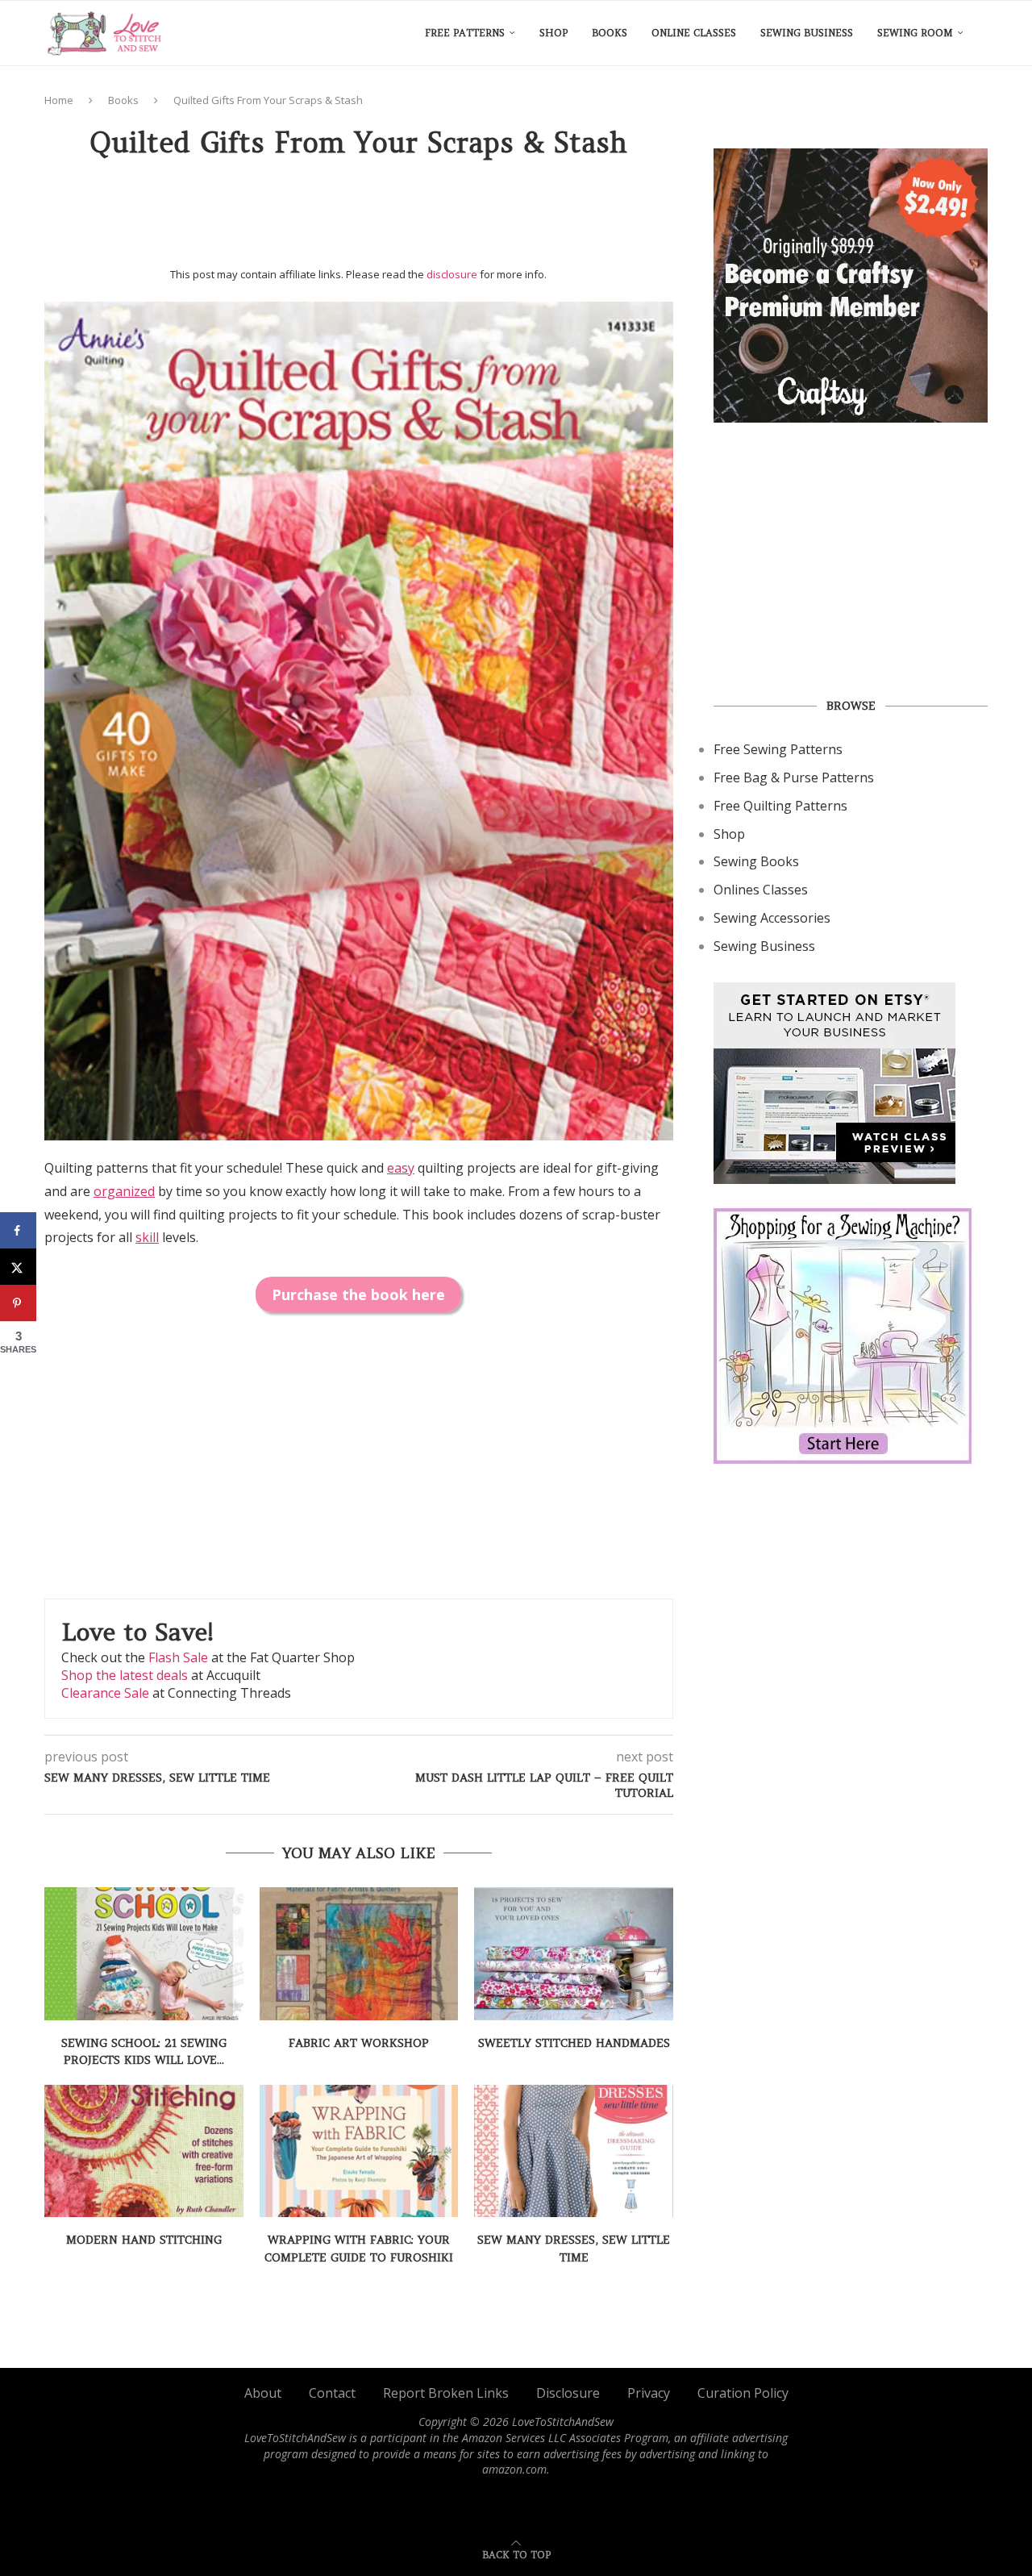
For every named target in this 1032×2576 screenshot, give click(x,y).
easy (401, 1168)
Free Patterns (465, 33)
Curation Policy (743, 2393)
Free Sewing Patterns (778, 749)
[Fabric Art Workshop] (359, 1953)
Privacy (649, 2393)
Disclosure (568, 2393)
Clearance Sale (105, 1693)
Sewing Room (915, 33)
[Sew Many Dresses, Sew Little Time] (574, 2151)
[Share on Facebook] (18, 1230)
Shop (553, 33)
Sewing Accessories (772, 918)
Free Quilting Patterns (780, 806)
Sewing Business (807, 33)
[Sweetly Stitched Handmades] (574, 1953)
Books (610, 33)
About (263, 2393)
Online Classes (694, 33)
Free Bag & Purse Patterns (794, 777)
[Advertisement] (359, 219)
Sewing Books (756, 861)
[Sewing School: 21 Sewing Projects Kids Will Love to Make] (144, 1953)
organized (124, 1191)
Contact (332, 2393)
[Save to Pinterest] (18, 1303)
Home (59, 100)
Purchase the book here (358, 1294)
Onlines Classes (761, 890)
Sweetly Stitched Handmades (574, 2043)
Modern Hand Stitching (144, 2240)
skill (147, 1237)
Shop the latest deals (125, 1675)
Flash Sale (178, 1657)
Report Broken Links (446, 2393)
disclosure (452, 274)
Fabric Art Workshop (359, 2043)
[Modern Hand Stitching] (144, 2151)
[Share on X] (18, 1267)
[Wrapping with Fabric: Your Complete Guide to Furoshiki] (359, 2151)
